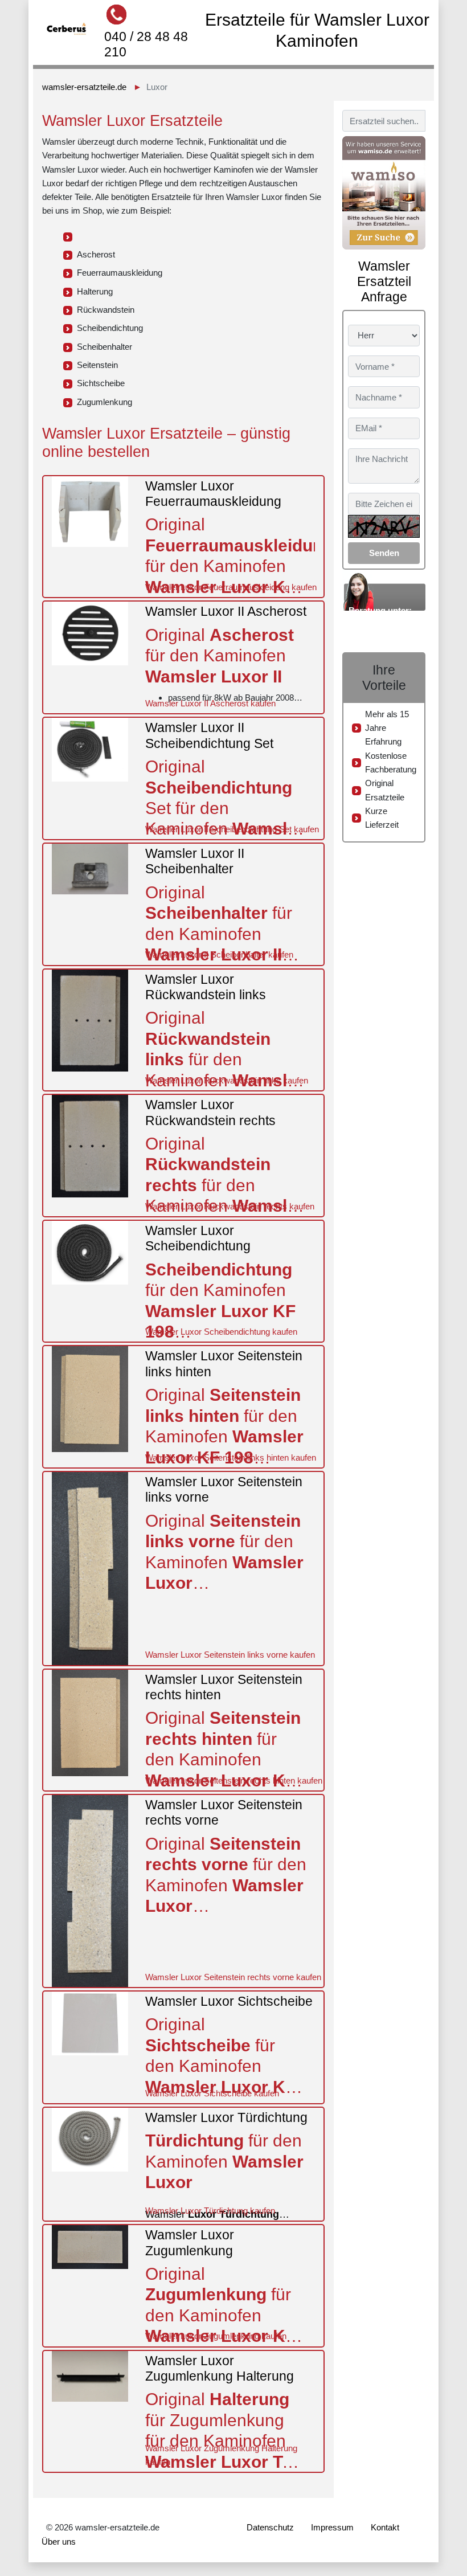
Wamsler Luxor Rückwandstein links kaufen (227, 1080)
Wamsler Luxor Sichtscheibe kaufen (212, 2093)
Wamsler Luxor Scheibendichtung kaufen (221, 1332)
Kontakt (385, 2527)
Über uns (59, 2542)
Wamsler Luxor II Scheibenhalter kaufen (219, 954)
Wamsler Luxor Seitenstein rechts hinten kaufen (234, 1780)
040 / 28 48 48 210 (146, 44)
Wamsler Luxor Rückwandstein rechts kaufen (230, 1206)
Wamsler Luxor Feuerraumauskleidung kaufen (231, 587)
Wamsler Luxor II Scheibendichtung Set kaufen (232, 829)
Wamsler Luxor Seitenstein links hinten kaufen (231, 1457)
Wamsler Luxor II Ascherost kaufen (210, 703)
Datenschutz (270, 2527)
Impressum (332, 2527)
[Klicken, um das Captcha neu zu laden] (384, 526)
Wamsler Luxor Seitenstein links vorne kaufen (230, 1655)
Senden (384, 553)
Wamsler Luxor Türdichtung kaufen (210, 2211)
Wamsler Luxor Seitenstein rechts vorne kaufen (233, 1977)
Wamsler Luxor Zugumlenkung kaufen (216, 2336)
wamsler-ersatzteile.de (84, 87)
